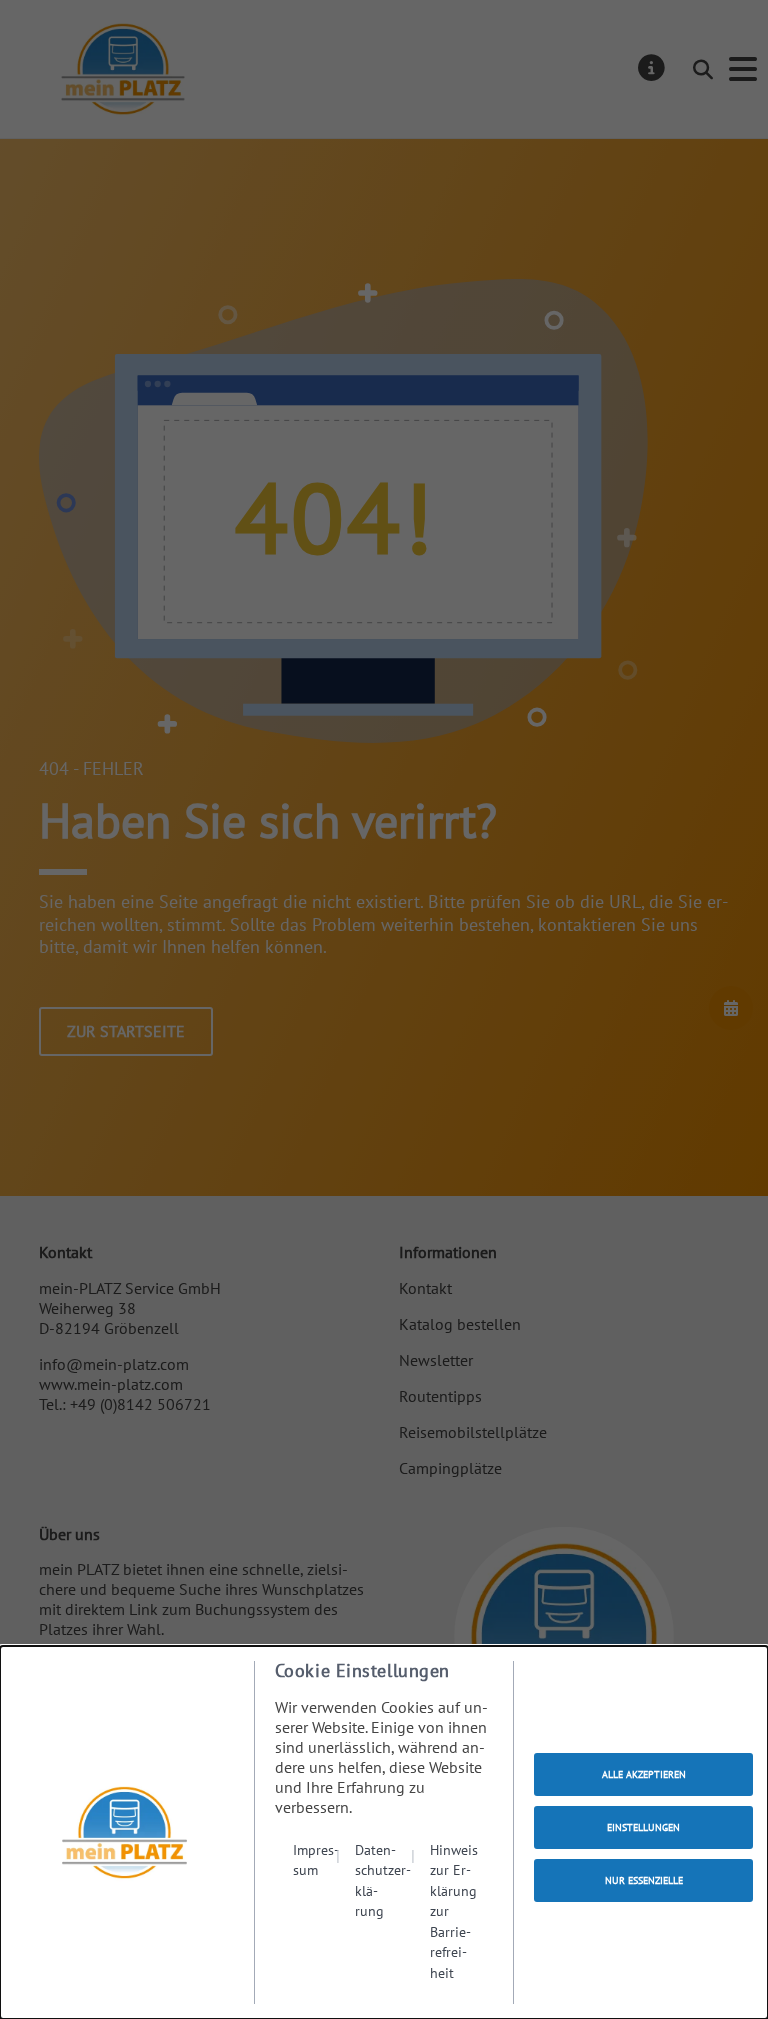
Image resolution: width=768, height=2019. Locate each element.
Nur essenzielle (644, 1880)
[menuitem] (316, 1911)
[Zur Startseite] (124, 1833)
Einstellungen (643, 1827)
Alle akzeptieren (644, 1774)
